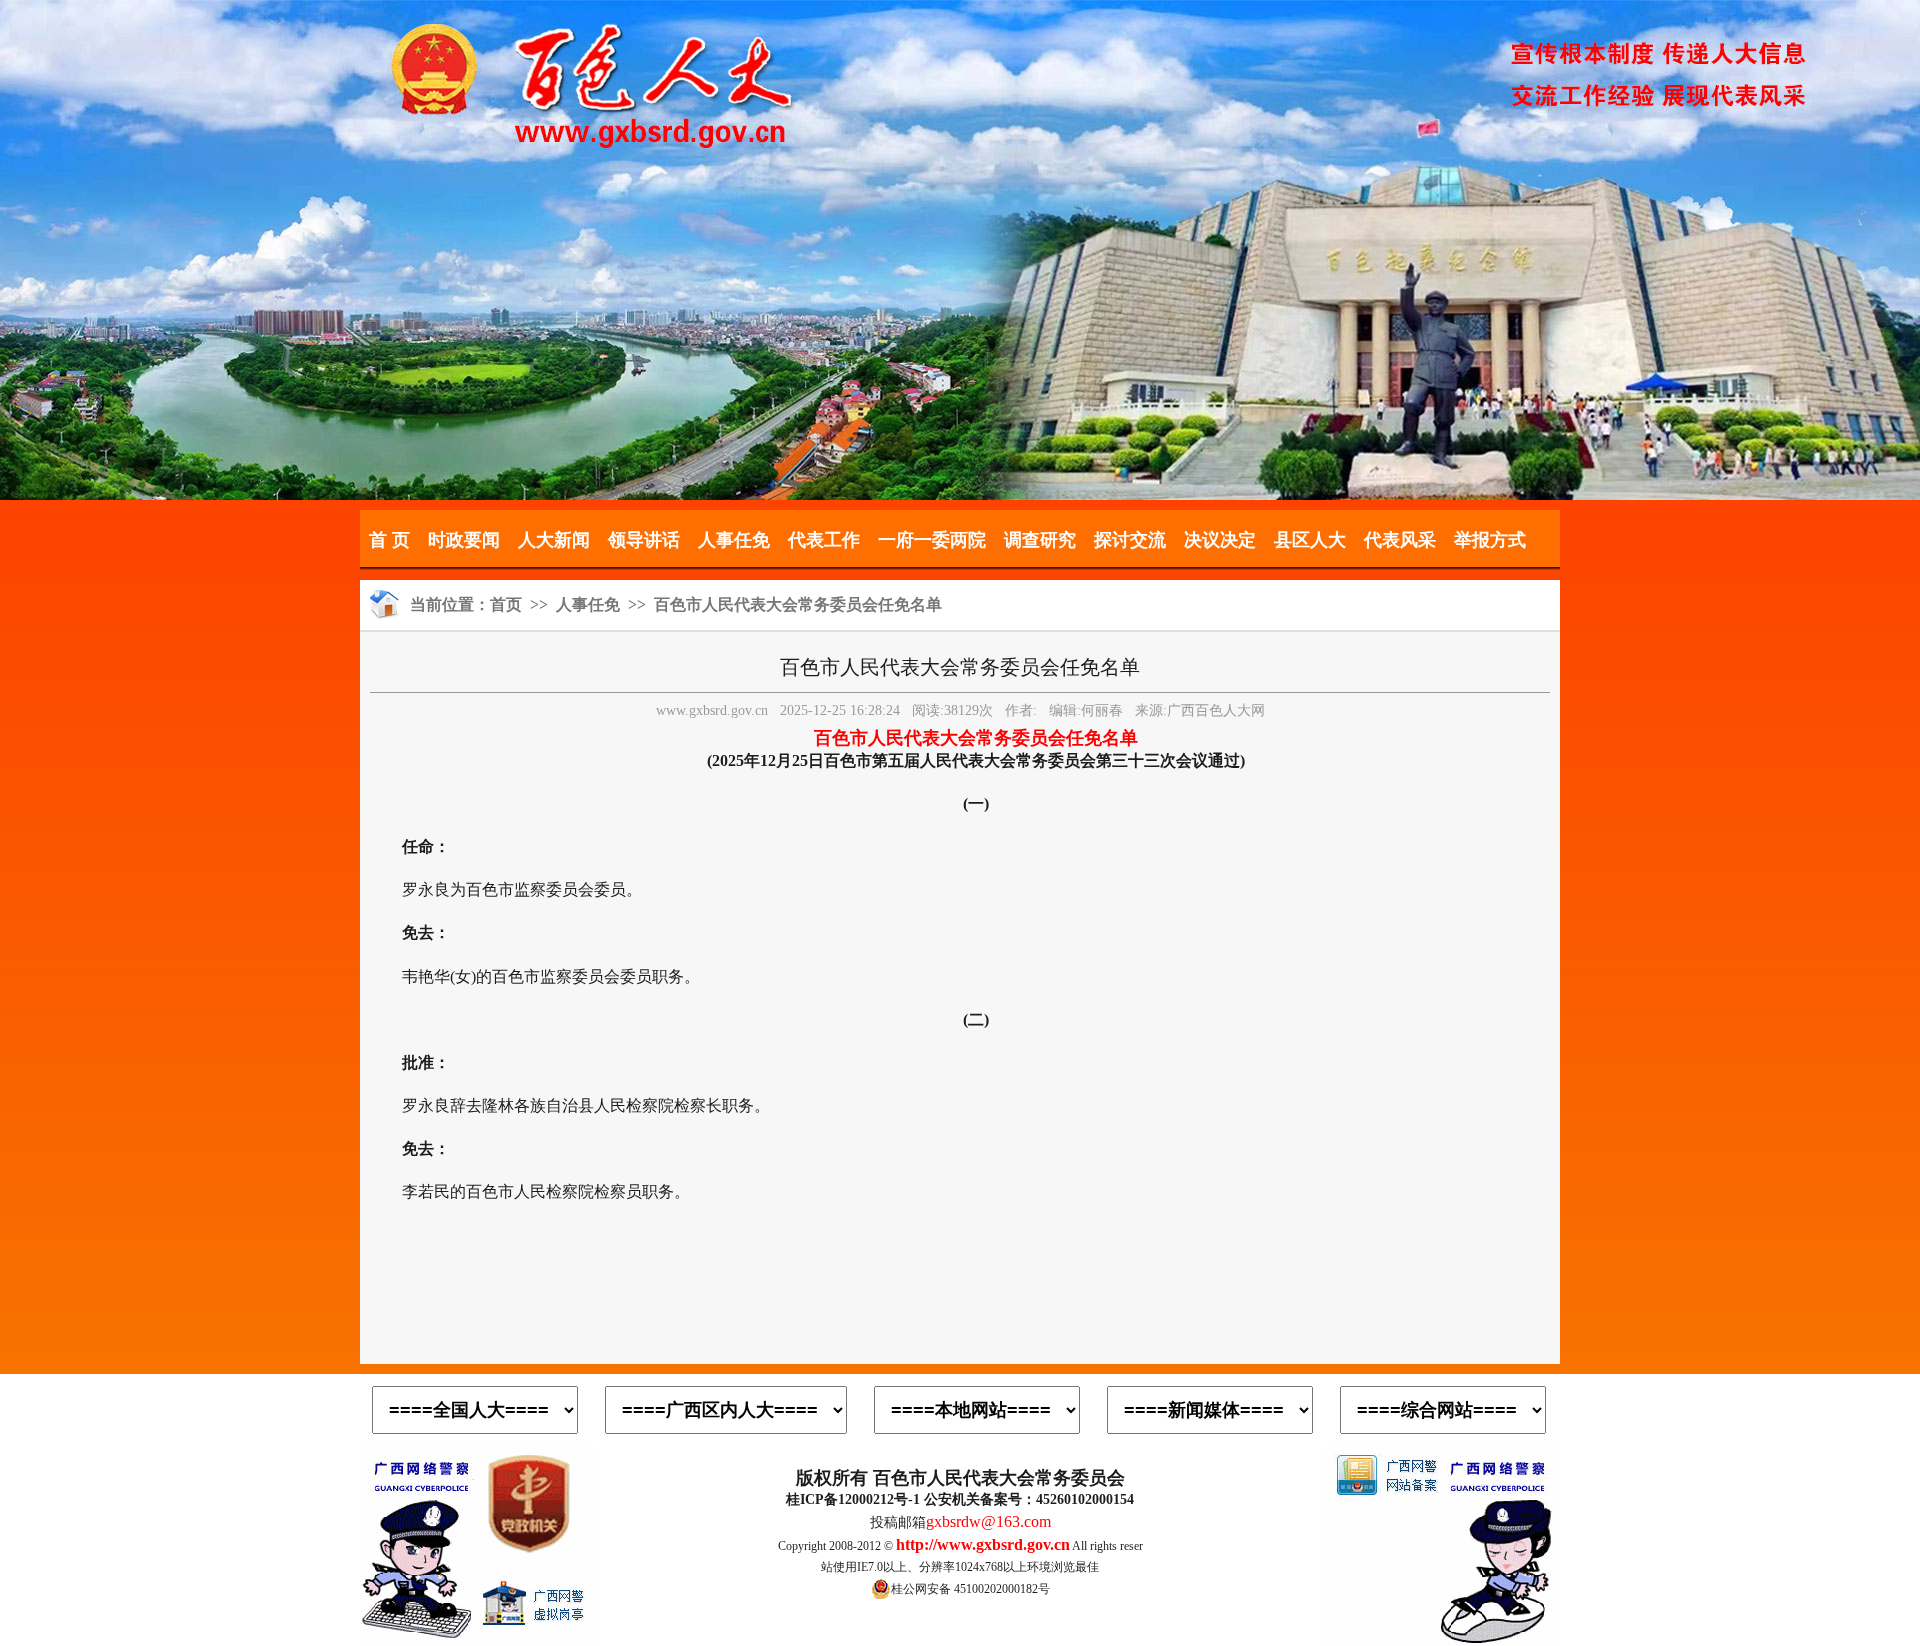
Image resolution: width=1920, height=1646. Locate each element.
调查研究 (1040, 540)
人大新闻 (554, 540)
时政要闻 (464, 540)
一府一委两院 (932, 540)
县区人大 (1310, 540)
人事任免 (734, 540)
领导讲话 (644, 540)
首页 (506, 604)
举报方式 (1490, 540)
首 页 (389, 540)
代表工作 (824, 540)
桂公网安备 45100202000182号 (970, 1589)
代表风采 (1400, 540)
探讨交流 (1130, 540)
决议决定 (1220, 540)
